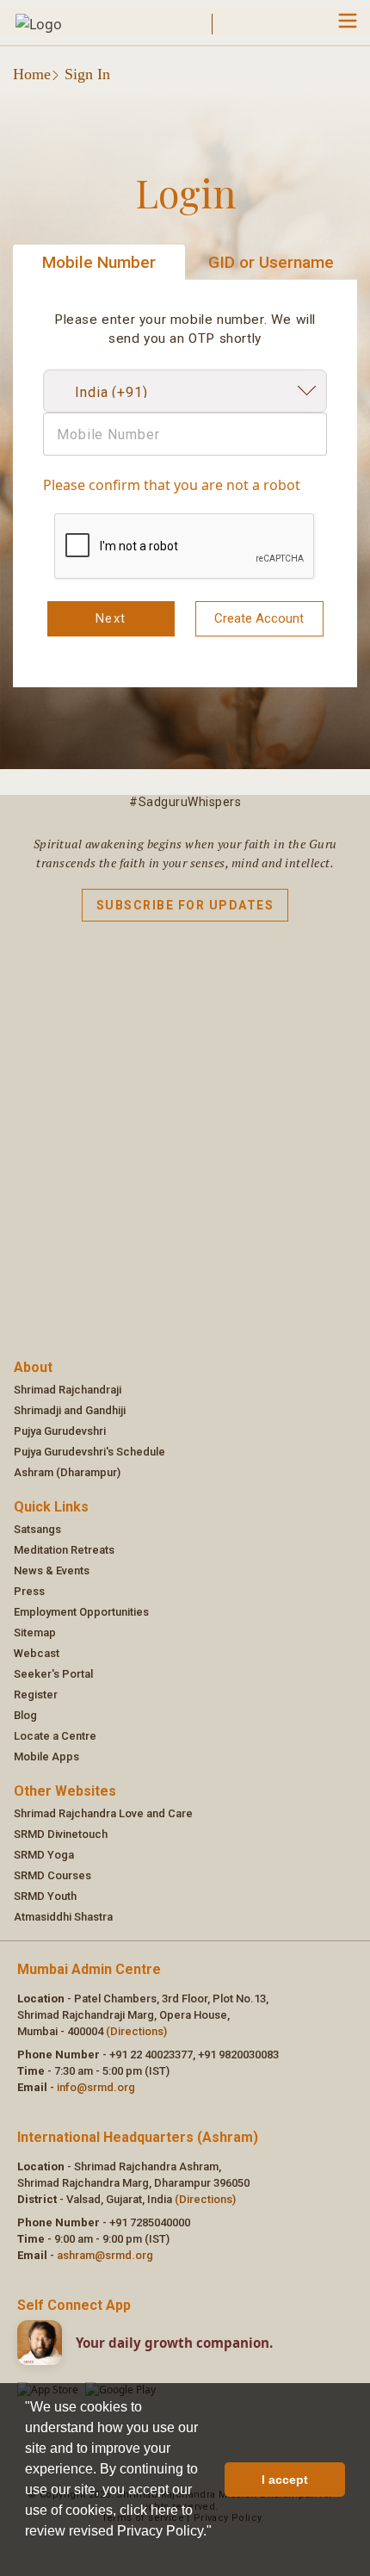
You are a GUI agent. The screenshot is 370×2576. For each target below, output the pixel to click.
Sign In (87, 74)
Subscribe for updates (185, 905)
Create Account (259, 618)
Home (32, 74)
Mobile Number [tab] (99, 262)
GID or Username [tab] (271, 262)
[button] (28, 2554)
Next (111, 618)
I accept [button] (285, 2480)
